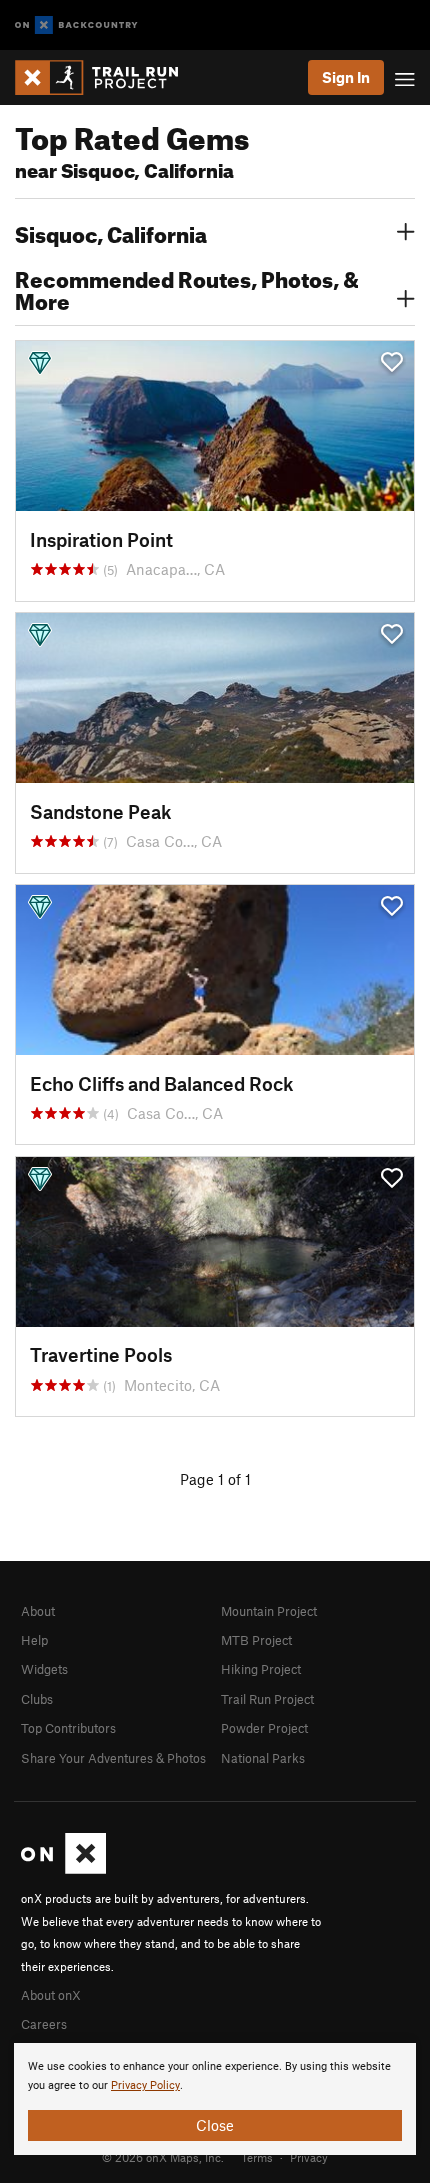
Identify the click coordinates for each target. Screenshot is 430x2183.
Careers (44, 2024)
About (38, 1611)
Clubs (37, 1699)
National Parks (263, 1758)
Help (34, 1640)
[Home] (106, 77)
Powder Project (264, 1728)
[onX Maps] (63, 1869)
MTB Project (256, 1640)
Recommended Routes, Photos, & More (187, 288)
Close (215, 2125)
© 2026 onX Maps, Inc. (163, 2157)
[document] (215, 2099)
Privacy (309, 2157)
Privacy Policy (145, 2085)
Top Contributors (68, 1728)
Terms (257, 2157)
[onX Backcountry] (76, 25)
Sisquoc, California (111, 232)
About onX (51, 1995)
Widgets (44, 1669)
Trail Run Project (267, 1699)
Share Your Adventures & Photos (113, 1758)
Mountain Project (269, 1611)
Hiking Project (261, 1669)
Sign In (346, 77)
